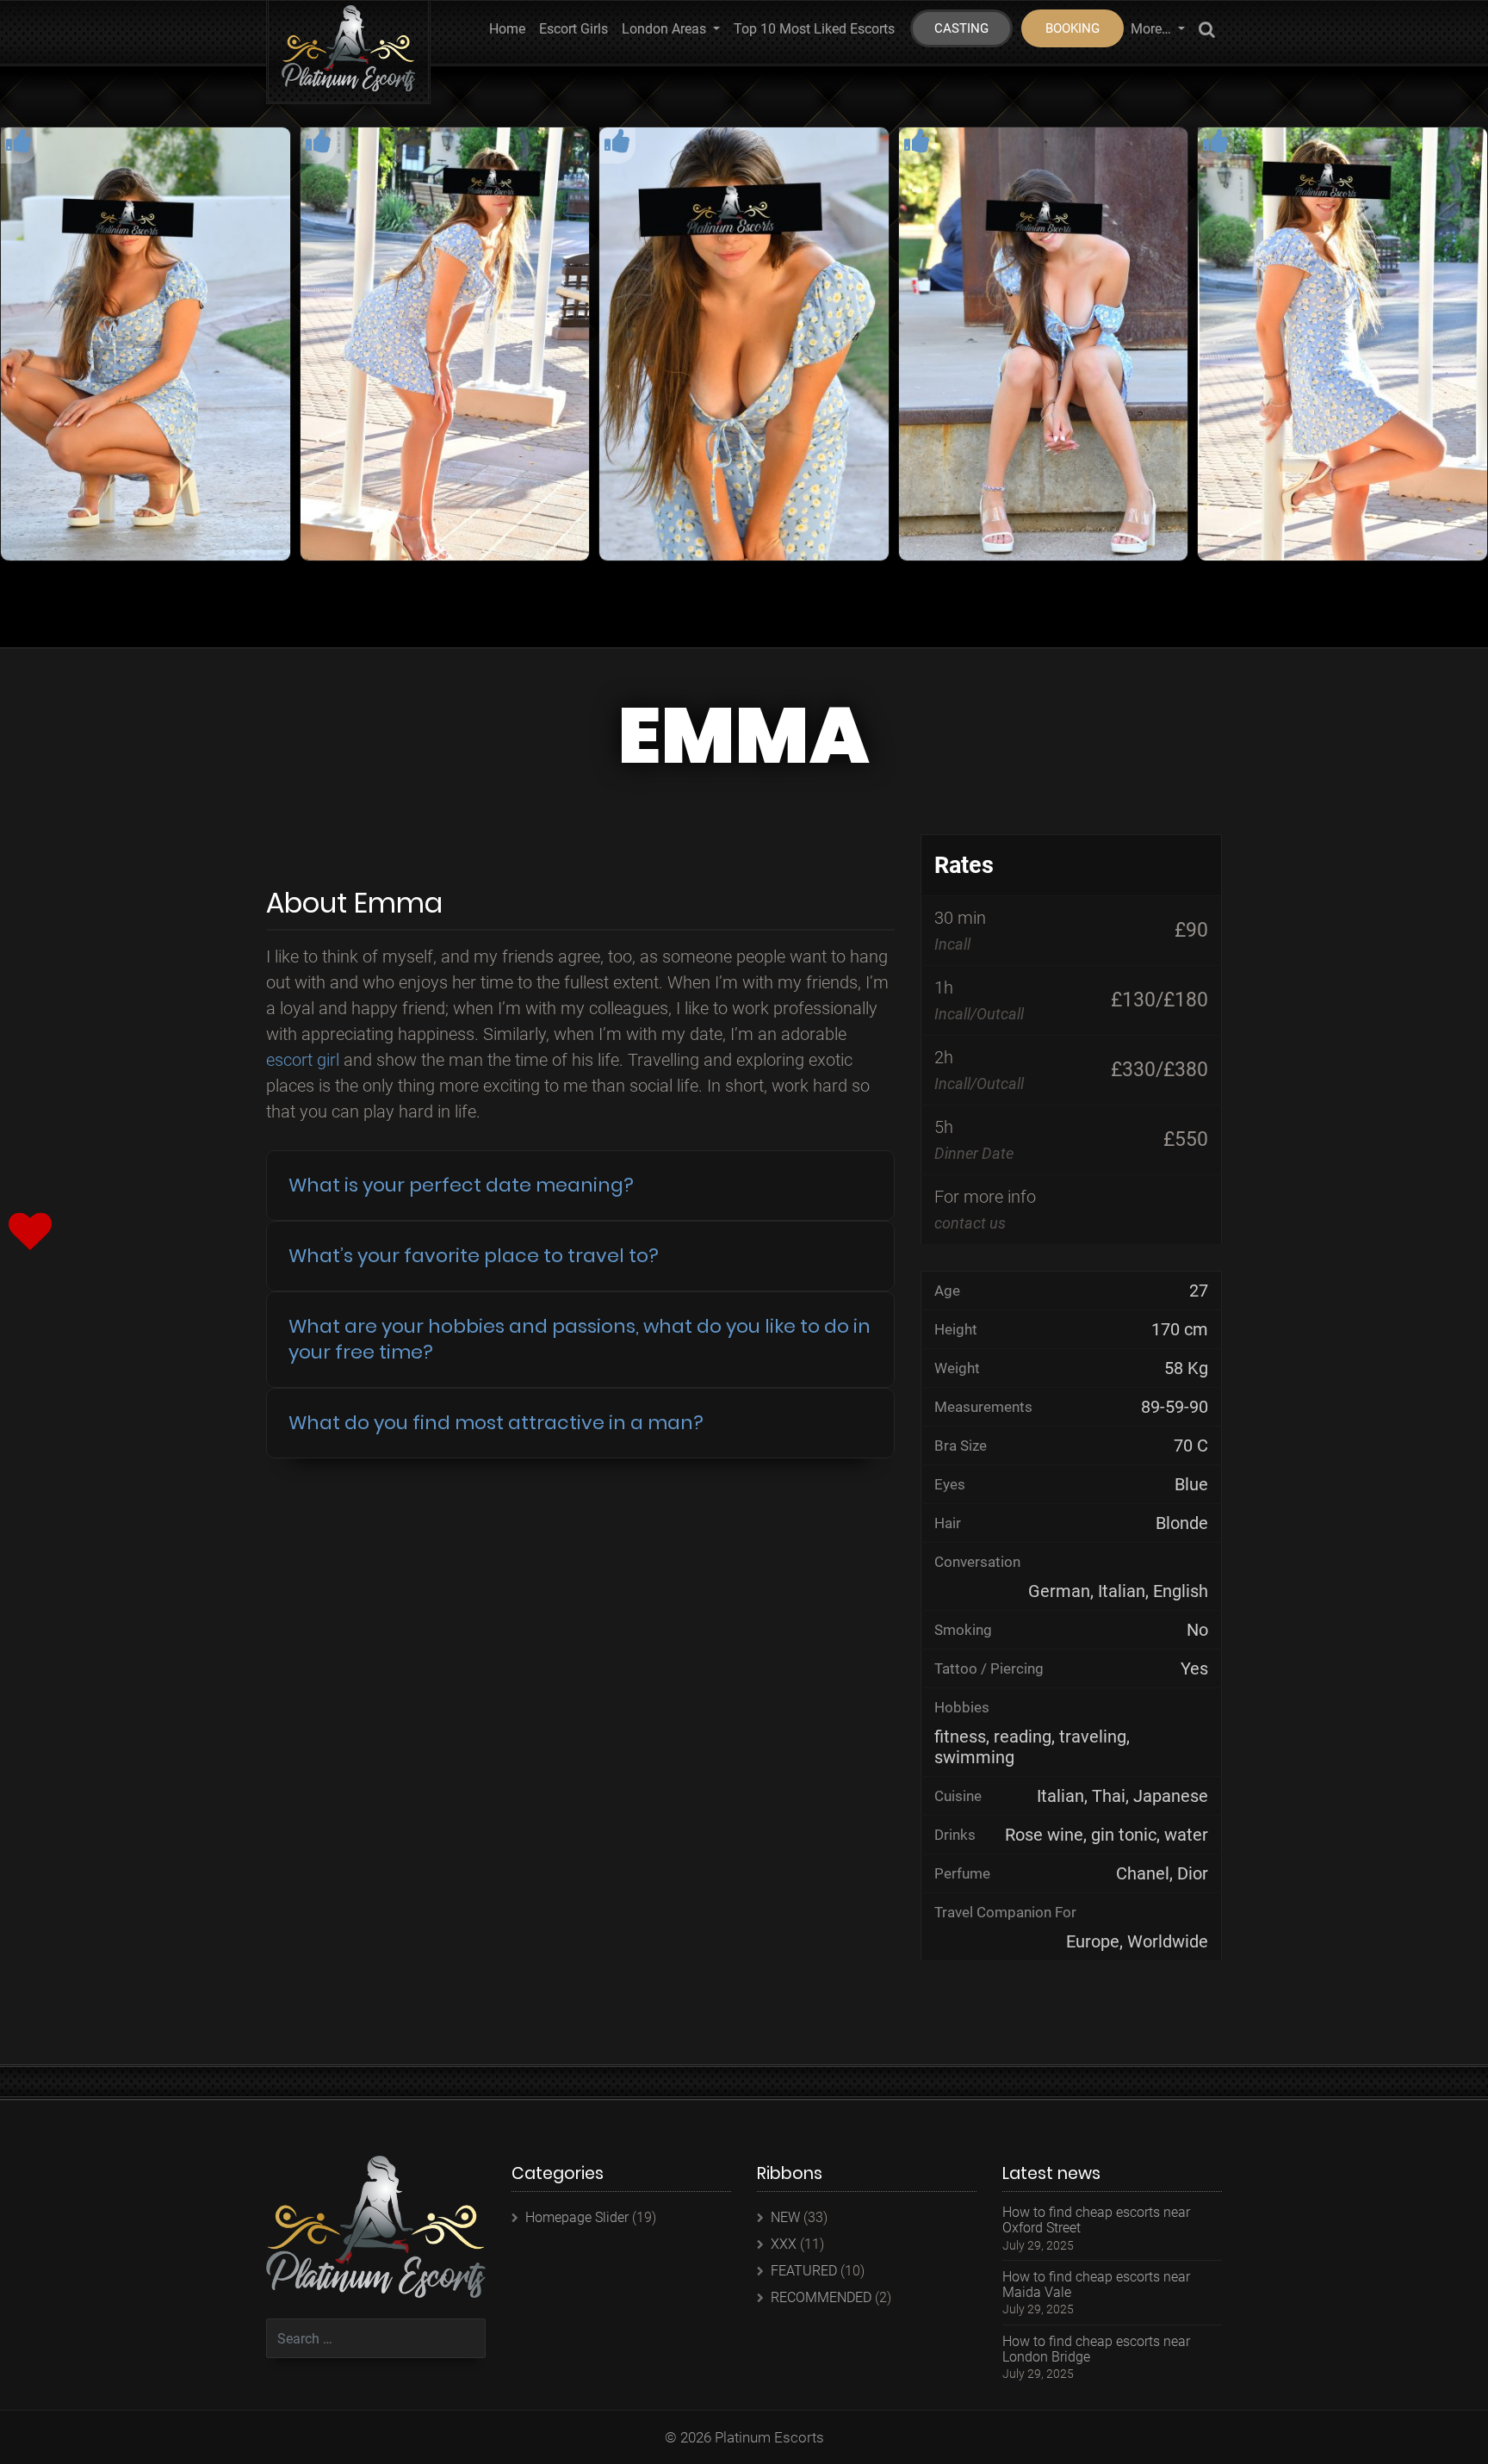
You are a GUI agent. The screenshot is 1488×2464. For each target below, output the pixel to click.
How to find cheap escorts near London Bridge (1096, 2349)
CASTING (961, 28)
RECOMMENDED (821, 2297)
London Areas (666, 29)
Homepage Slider (577, 2217)
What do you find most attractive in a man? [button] (496, 1423)
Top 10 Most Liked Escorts (814, 29)
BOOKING (1073, 28)
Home (507, 29)
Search (1207, 32)
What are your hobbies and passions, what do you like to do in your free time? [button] (580, 1339)
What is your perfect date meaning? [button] (461, 1185)
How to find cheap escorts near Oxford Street (1096, 2220)
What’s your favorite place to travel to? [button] (474, 1256)
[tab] (580, 1186)
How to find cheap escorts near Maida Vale (1096, 2284)
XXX (784, 2244)
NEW (785, 2217)
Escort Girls (573, 29)
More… (1153, 29)
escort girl (303, 1060)
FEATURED (804, 2271)
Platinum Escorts (769, 2437)
